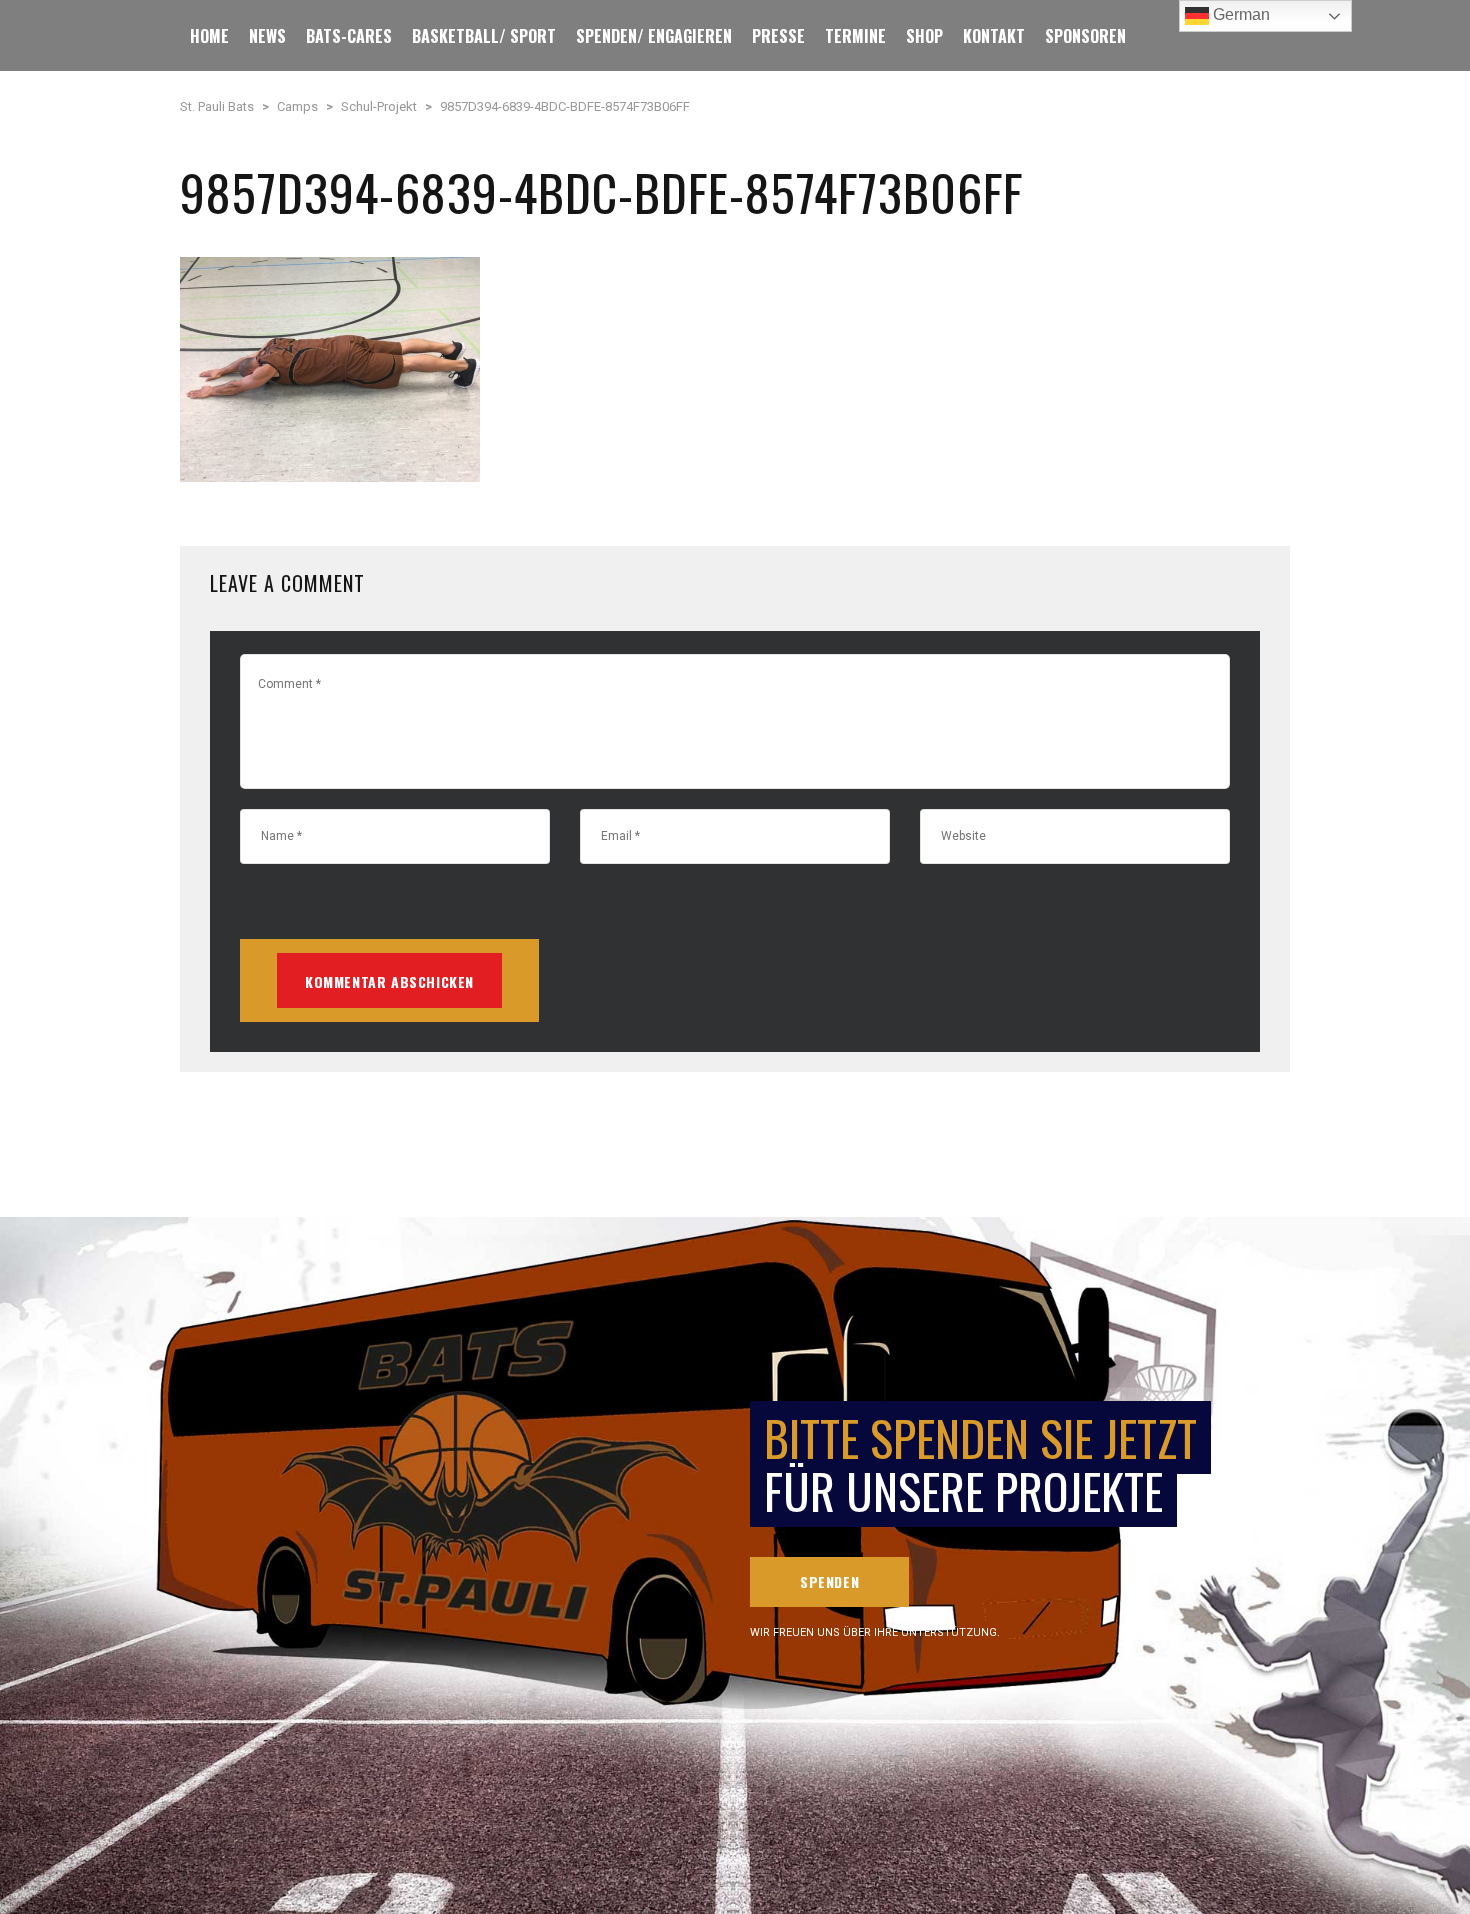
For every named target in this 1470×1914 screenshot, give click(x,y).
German (1239, 14)
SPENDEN (829, 1581)
